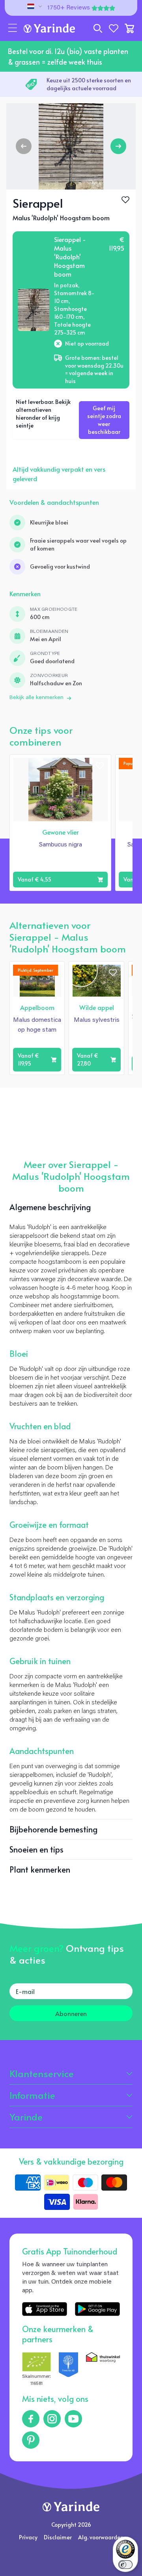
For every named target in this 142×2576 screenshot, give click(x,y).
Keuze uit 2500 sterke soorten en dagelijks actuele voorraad (89, 84)
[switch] (125, 2565)
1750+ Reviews (69, 8)
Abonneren (71, 2013)
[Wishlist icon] (100, 766)
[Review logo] (68, 2370)
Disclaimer (58, 2537)
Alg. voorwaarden (101, 2537)
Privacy (28, 2537)
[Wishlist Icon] (125, 200)
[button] (13, 28)
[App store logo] (45, 2309)
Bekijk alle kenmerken (36, 698)
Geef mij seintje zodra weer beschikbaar (104, 420)
